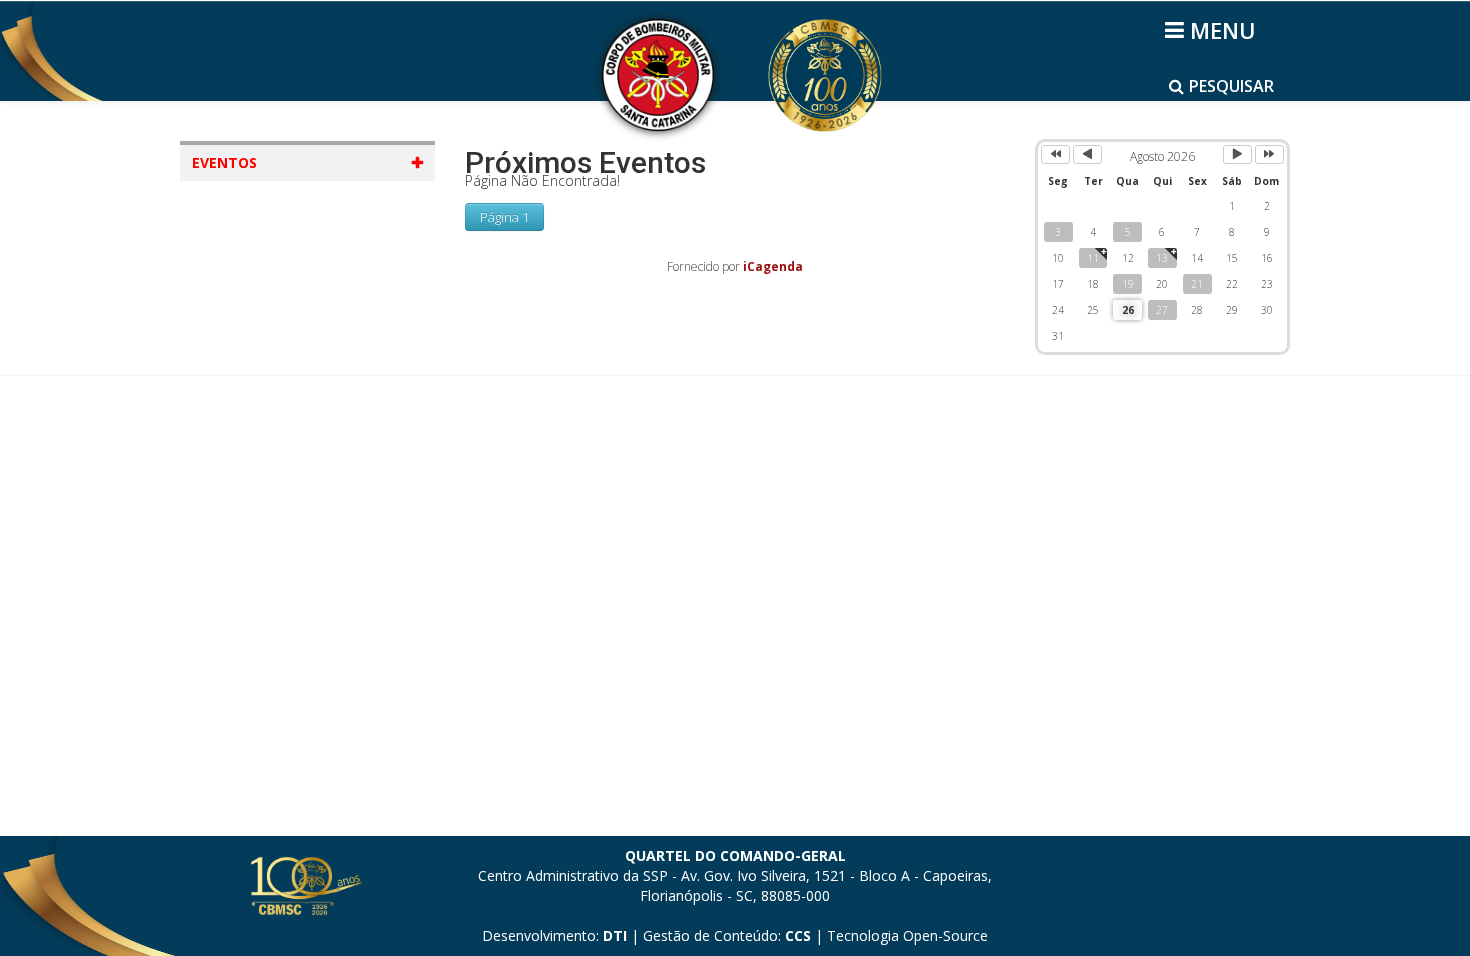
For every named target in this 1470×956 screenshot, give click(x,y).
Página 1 (504, 217)
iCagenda (773, 266)
